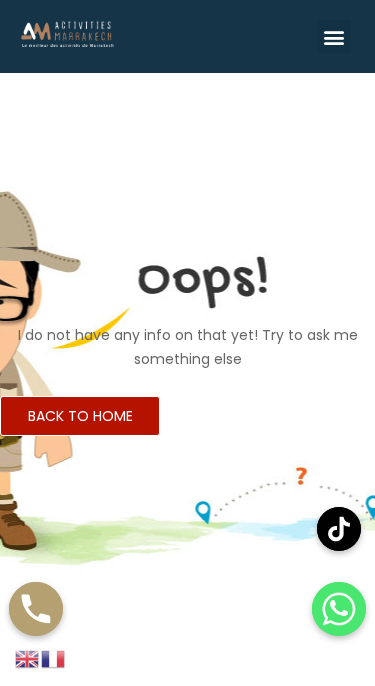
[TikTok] (339, 529)
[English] (28, 658)
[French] (54, 658)
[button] (334, 36)
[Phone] (36, 609)
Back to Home (80, 416)
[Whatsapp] (339, 609)
